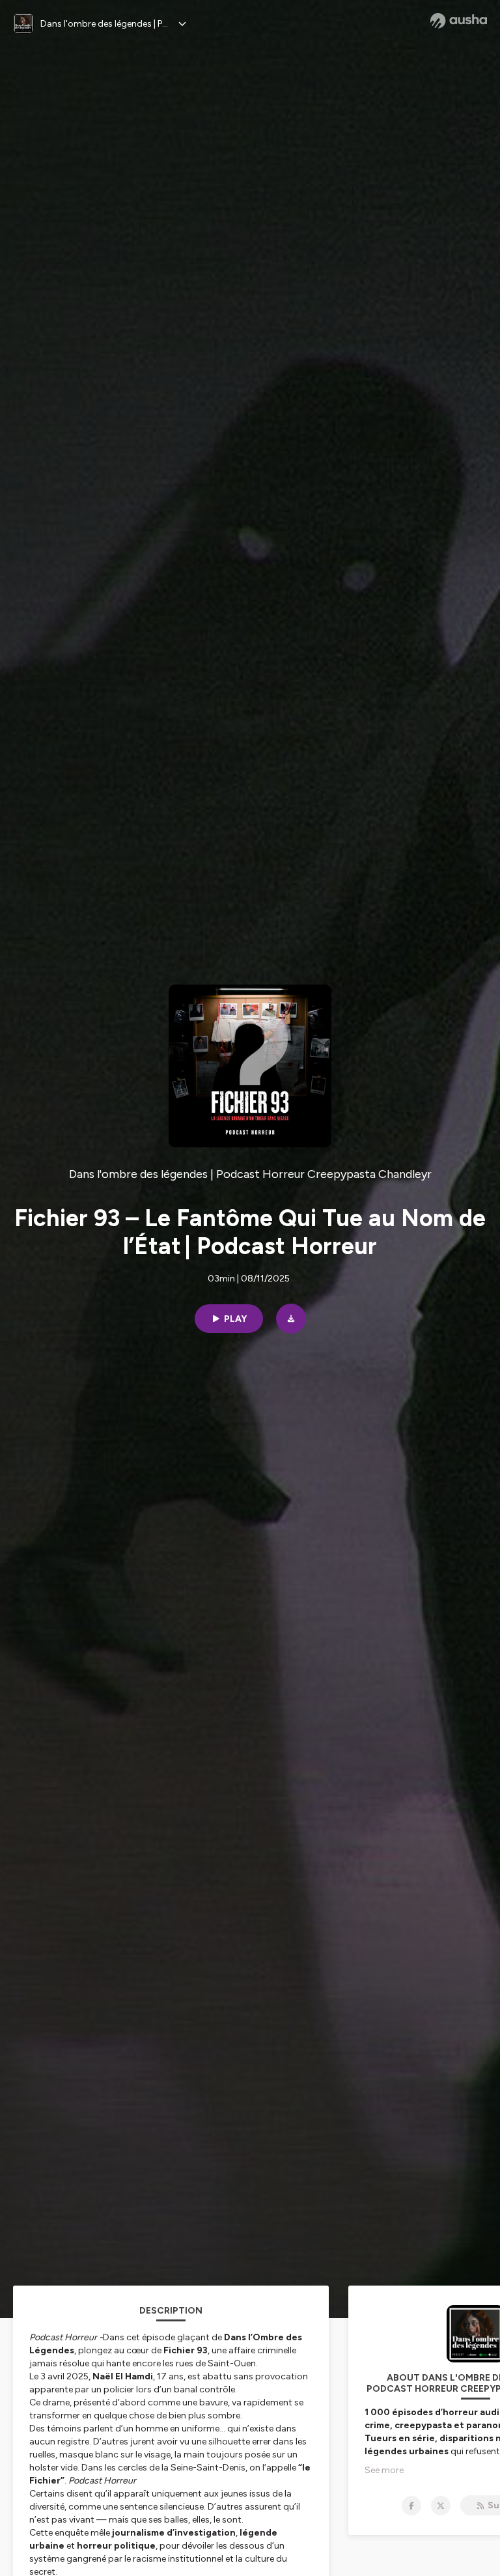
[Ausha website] (459, 21)
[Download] (291, 1319)
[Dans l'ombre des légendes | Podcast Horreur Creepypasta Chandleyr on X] (441, 2506)
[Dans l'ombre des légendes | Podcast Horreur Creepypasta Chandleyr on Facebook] (411, 2506)
